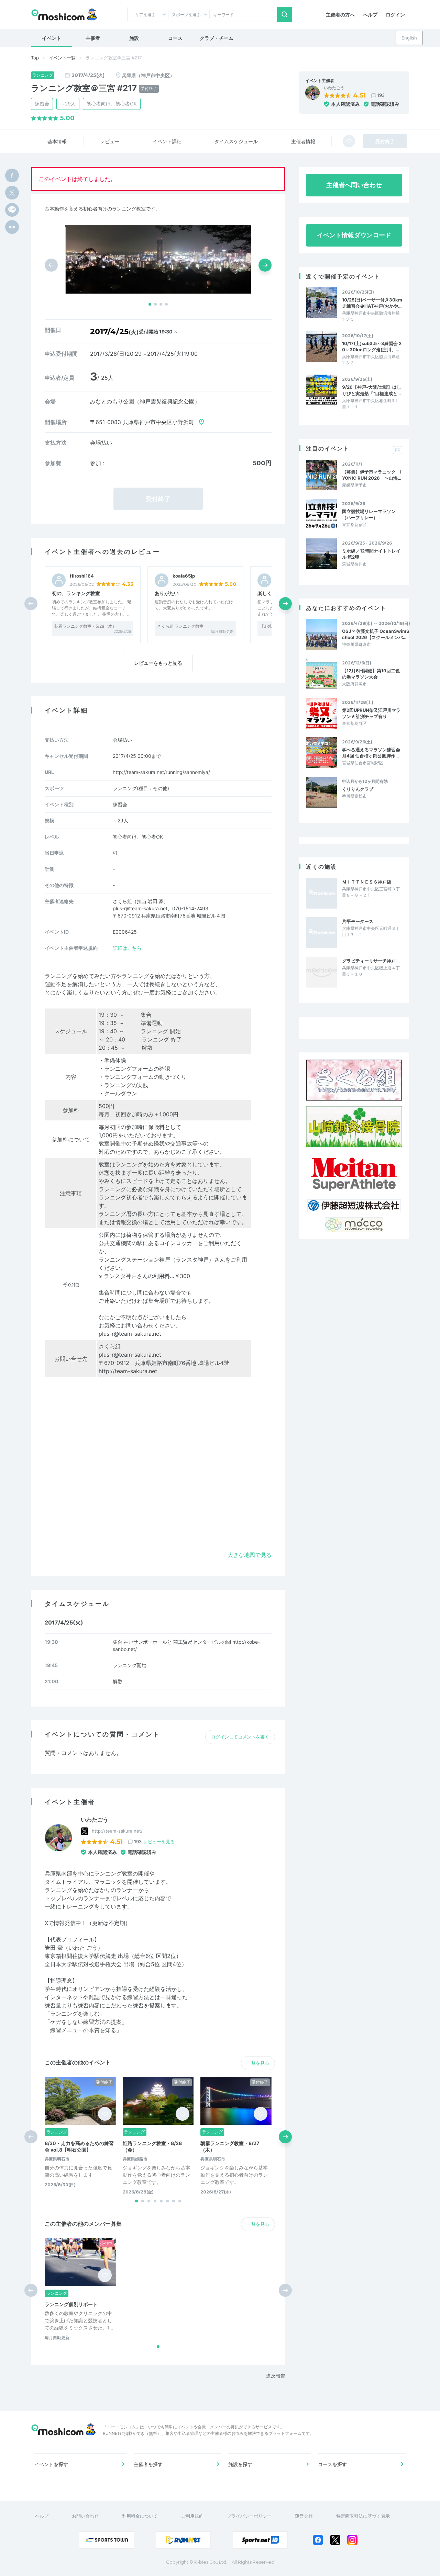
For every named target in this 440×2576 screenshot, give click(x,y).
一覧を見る (258, 2063)
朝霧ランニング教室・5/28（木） (85, 626)
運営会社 (304, 2516)
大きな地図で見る (250, 1555)
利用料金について (140, 2516)
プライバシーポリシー (249, 2516)
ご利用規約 (192, 2516)
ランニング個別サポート (71, 2304)
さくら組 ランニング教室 (180, 626)
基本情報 (57, 141)
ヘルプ (370, 15)
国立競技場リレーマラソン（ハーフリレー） (369, 514)
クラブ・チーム (217, 38)
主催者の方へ (340, 15)
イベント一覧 (62, 58)
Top (35, 58)
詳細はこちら (127, 948)
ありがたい (167, 593)
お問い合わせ (85, 2516)
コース (175, 38)
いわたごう (334, 88)
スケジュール (236, 141)
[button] (150, 304)
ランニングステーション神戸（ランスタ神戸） (156, 1259)
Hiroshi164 (82, 576)
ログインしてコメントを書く (240, 1737)
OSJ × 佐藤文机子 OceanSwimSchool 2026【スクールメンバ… (376, 634)
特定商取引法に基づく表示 (363, 2516)
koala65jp (184, 576)
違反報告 (276, 2376)
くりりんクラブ (358, 789)
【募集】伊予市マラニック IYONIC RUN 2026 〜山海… (372, 475)
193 (381, 95)
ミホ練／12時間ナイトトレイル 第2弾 (371, 554)
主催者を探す (148, 2464)
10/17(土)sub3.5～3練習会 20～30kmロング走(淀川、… (372, 346)
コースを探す (332, 2464)
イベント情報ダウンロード (354, 235)
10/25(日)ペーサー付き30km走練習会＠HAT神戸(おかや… (372, 303)
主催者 (93, 38)
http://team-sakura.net (128, 1371)
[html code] (12, 227)
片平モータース (358, 921)
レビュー (110, 141)
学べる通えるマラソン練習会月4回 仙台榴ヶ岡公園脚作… (371, 753)
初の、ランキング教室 (76, 593)
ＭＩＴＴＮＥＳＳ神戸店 (367, 882)
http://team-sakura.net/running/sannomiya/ (161, 772)
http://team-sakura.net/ (117, 1831)
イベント (52, 38)
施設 (134, 38)
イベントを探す (51, 2464)
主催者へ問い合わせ (354, 185)
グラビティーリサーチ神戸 (369, 961)
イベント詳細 (167, 141)
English (409, 38)
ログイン (395, 15)
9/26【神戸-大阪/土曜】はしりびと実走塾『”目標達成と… (372, 390)
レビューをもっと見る (158, 663)
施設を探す (240, 2464)
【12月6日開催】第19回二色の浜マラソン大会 (371, 674)
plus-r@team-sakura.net (130, 1355)
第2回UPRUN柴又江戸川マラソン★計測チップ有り (371, 713)
